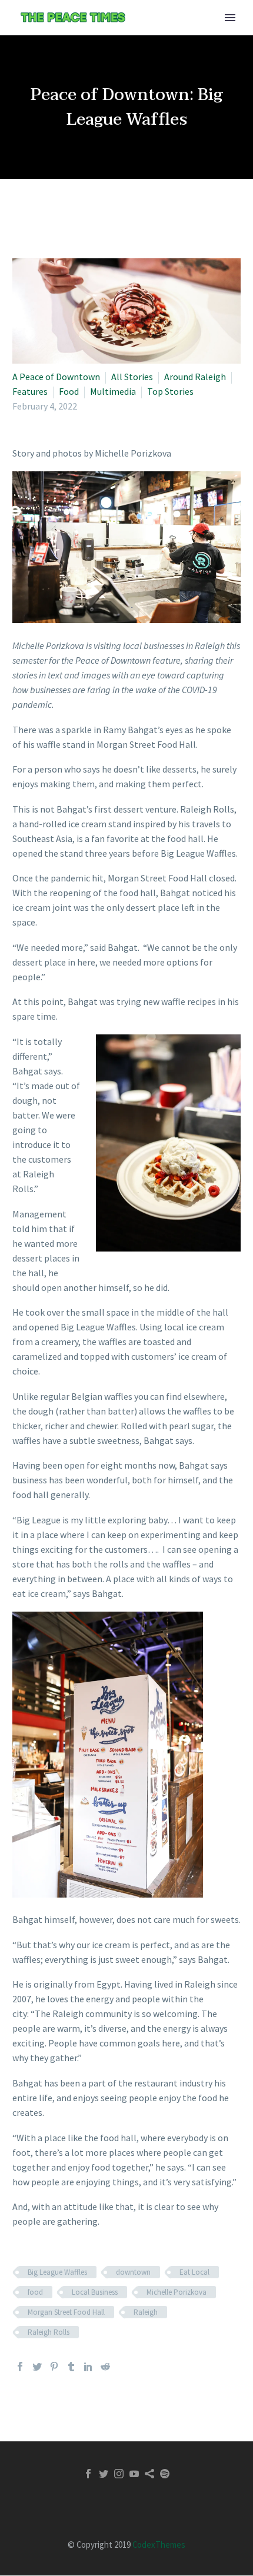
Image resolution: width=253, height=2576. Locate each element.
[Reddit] (105, 2367)
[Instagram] (119, 2474)
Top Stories (170, 391)
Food (69, 391)
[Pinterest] (54, 2367)
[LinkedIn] (88, 2367)
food (35, 2292)
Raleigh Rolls (49, 2332)
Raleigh (146, 2312)
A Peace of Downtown (56, 377)
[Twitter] (37, 2367)
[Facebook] (20, 2367)
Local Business (95, 2292)
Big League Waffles (57, 2272)
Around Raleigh (195, 377)
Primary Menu (230, 18)
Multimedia (113, 391)
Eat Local (194, 2272)
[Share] (149, 2474)
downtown (133, 2272)
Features (30, 391)
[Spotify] (165, 2474)
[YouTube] (134, 2474)
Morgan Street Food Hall (66, 2312)
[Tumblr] (71, 2367)
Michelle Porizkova (177, 2292)
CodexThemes (159, 2545)
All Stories (132, 377)
